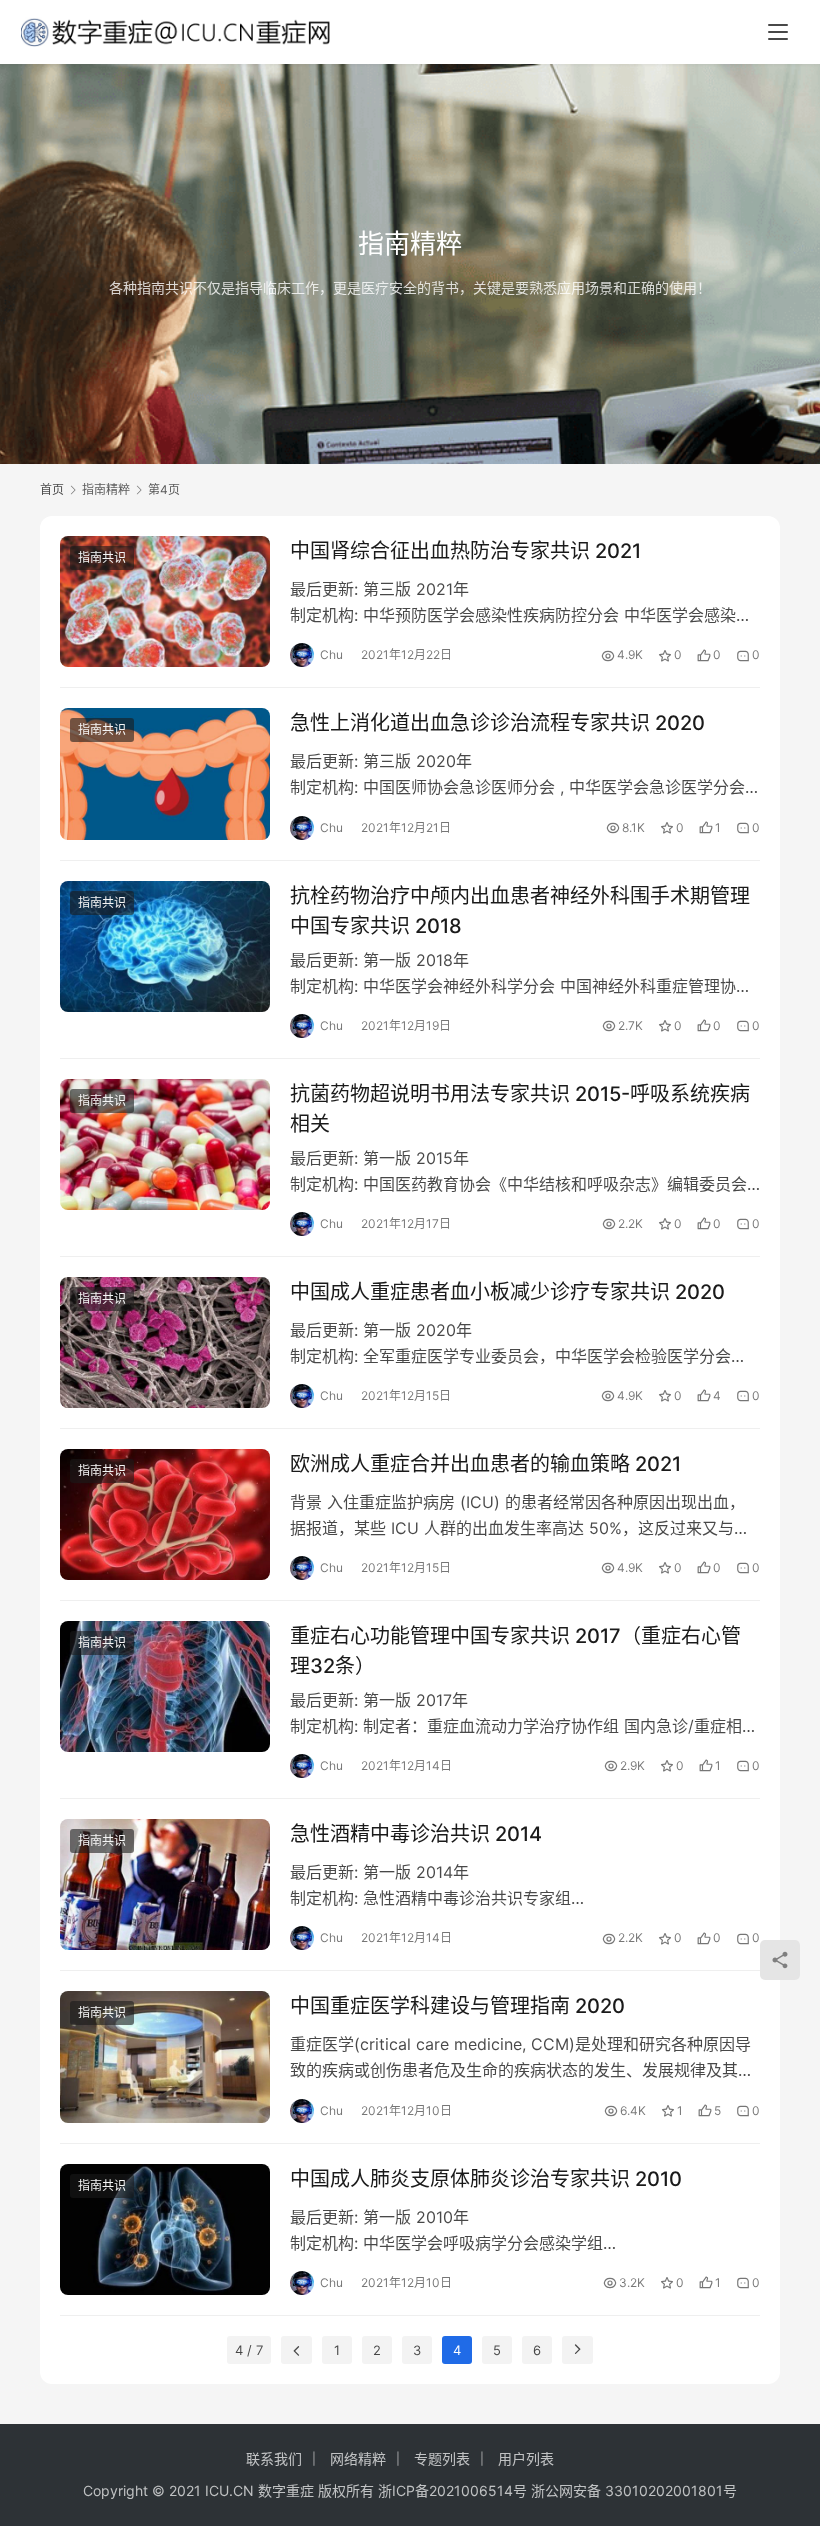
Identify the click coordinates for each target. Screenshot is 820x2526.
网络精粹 (358, 2458)
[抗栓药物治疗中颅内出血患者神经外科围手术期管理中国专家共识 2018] (165, 946)
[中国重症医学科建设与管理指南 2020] (165, 2056)
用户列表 (526, 2458)
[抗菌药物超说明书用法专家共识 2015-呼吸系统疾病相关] (165, 1144)
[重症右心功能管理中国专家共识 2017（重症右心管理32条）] (165, 1686)
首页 (52, 489)
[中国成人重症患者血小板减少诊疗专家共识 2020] (165, 1342)
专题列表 (442, 2458)
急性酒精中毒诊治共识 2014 (416, 1834)
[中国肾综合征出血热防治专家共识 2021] (165, 601)
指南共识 (102, 557)
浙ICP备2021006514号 (452, 2490)
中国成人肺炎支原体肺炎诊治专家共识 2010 (486, 2179)
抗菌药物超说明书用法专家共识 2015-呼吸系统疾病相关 (520, 1108)
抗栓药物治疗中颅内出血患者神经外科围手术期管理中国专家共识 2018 (520, 910)
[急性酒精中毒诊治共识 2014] (165, 1884)
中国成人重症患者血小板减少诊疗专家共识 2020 (507, 1292)
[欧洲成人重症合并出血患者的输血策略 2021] (165, 1514)
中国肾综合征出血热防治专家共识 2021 (465, 551)
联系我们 (274, 2458)
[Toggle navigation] (778, 32)
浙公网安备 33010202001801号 (634, 2490)
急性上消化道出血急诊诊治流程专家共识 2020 (497, 723)
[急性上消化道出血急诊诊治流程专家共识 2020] (165, 773)
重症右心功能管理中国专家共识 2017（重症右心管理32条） (515, 1650)
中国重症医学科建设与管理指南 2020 (457, 2006)
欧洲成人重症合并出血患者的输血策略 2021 (485, 1464)
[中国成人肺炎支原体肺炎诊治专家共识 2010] (165, 2229)
